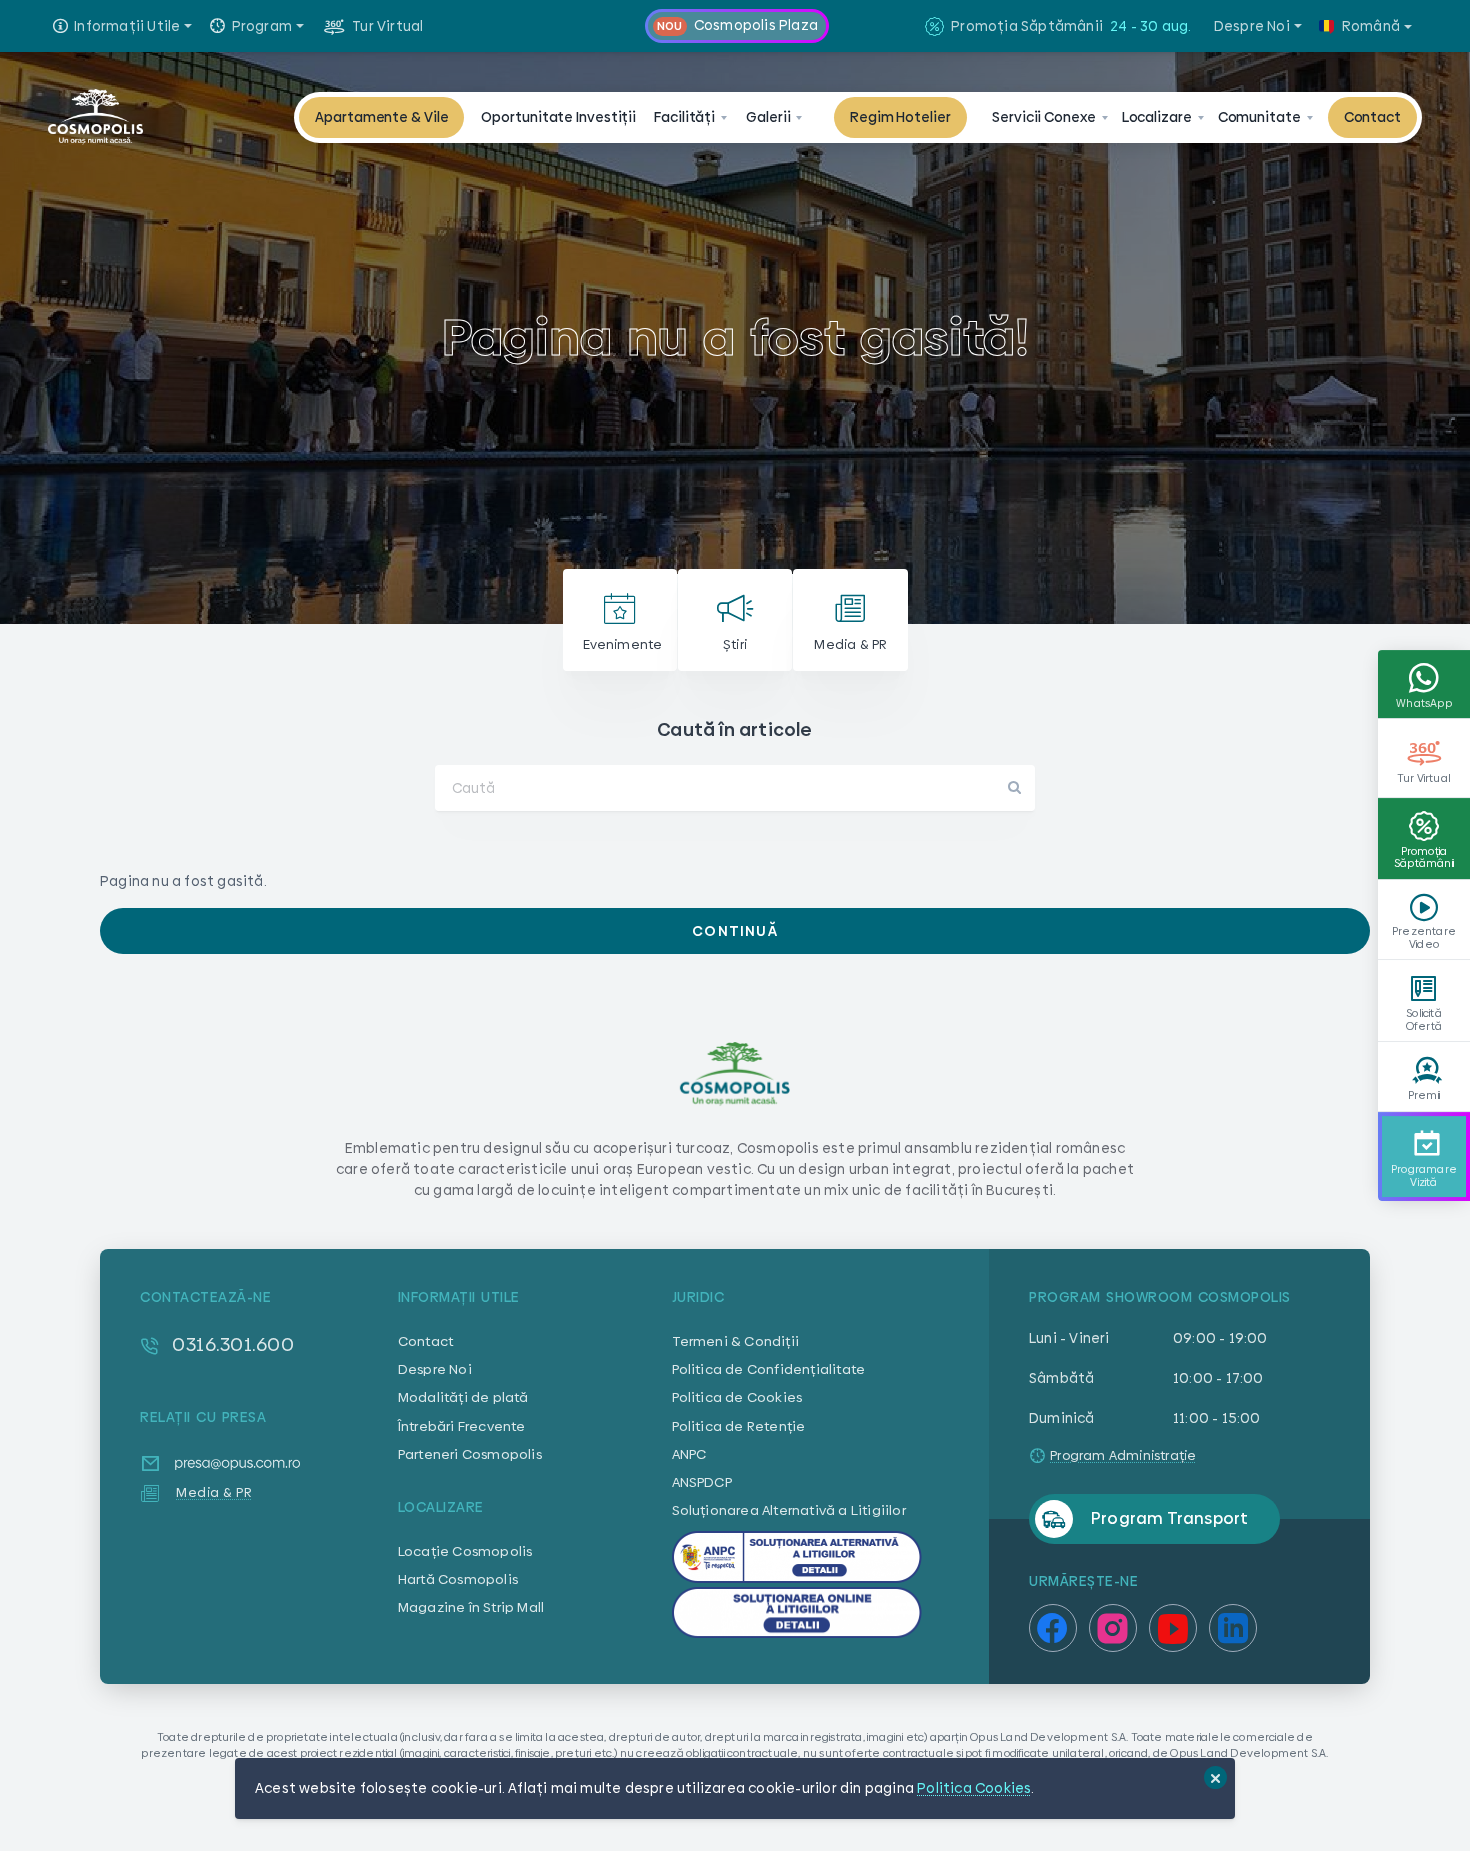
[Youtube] (1173, 1650)
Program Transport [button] (1169, 1518)
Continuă (735, 931)
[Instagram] (1113, 1650)
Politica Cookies (974, 1788)
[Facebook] (1053, 1650)
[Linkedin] (1233, 1650)
